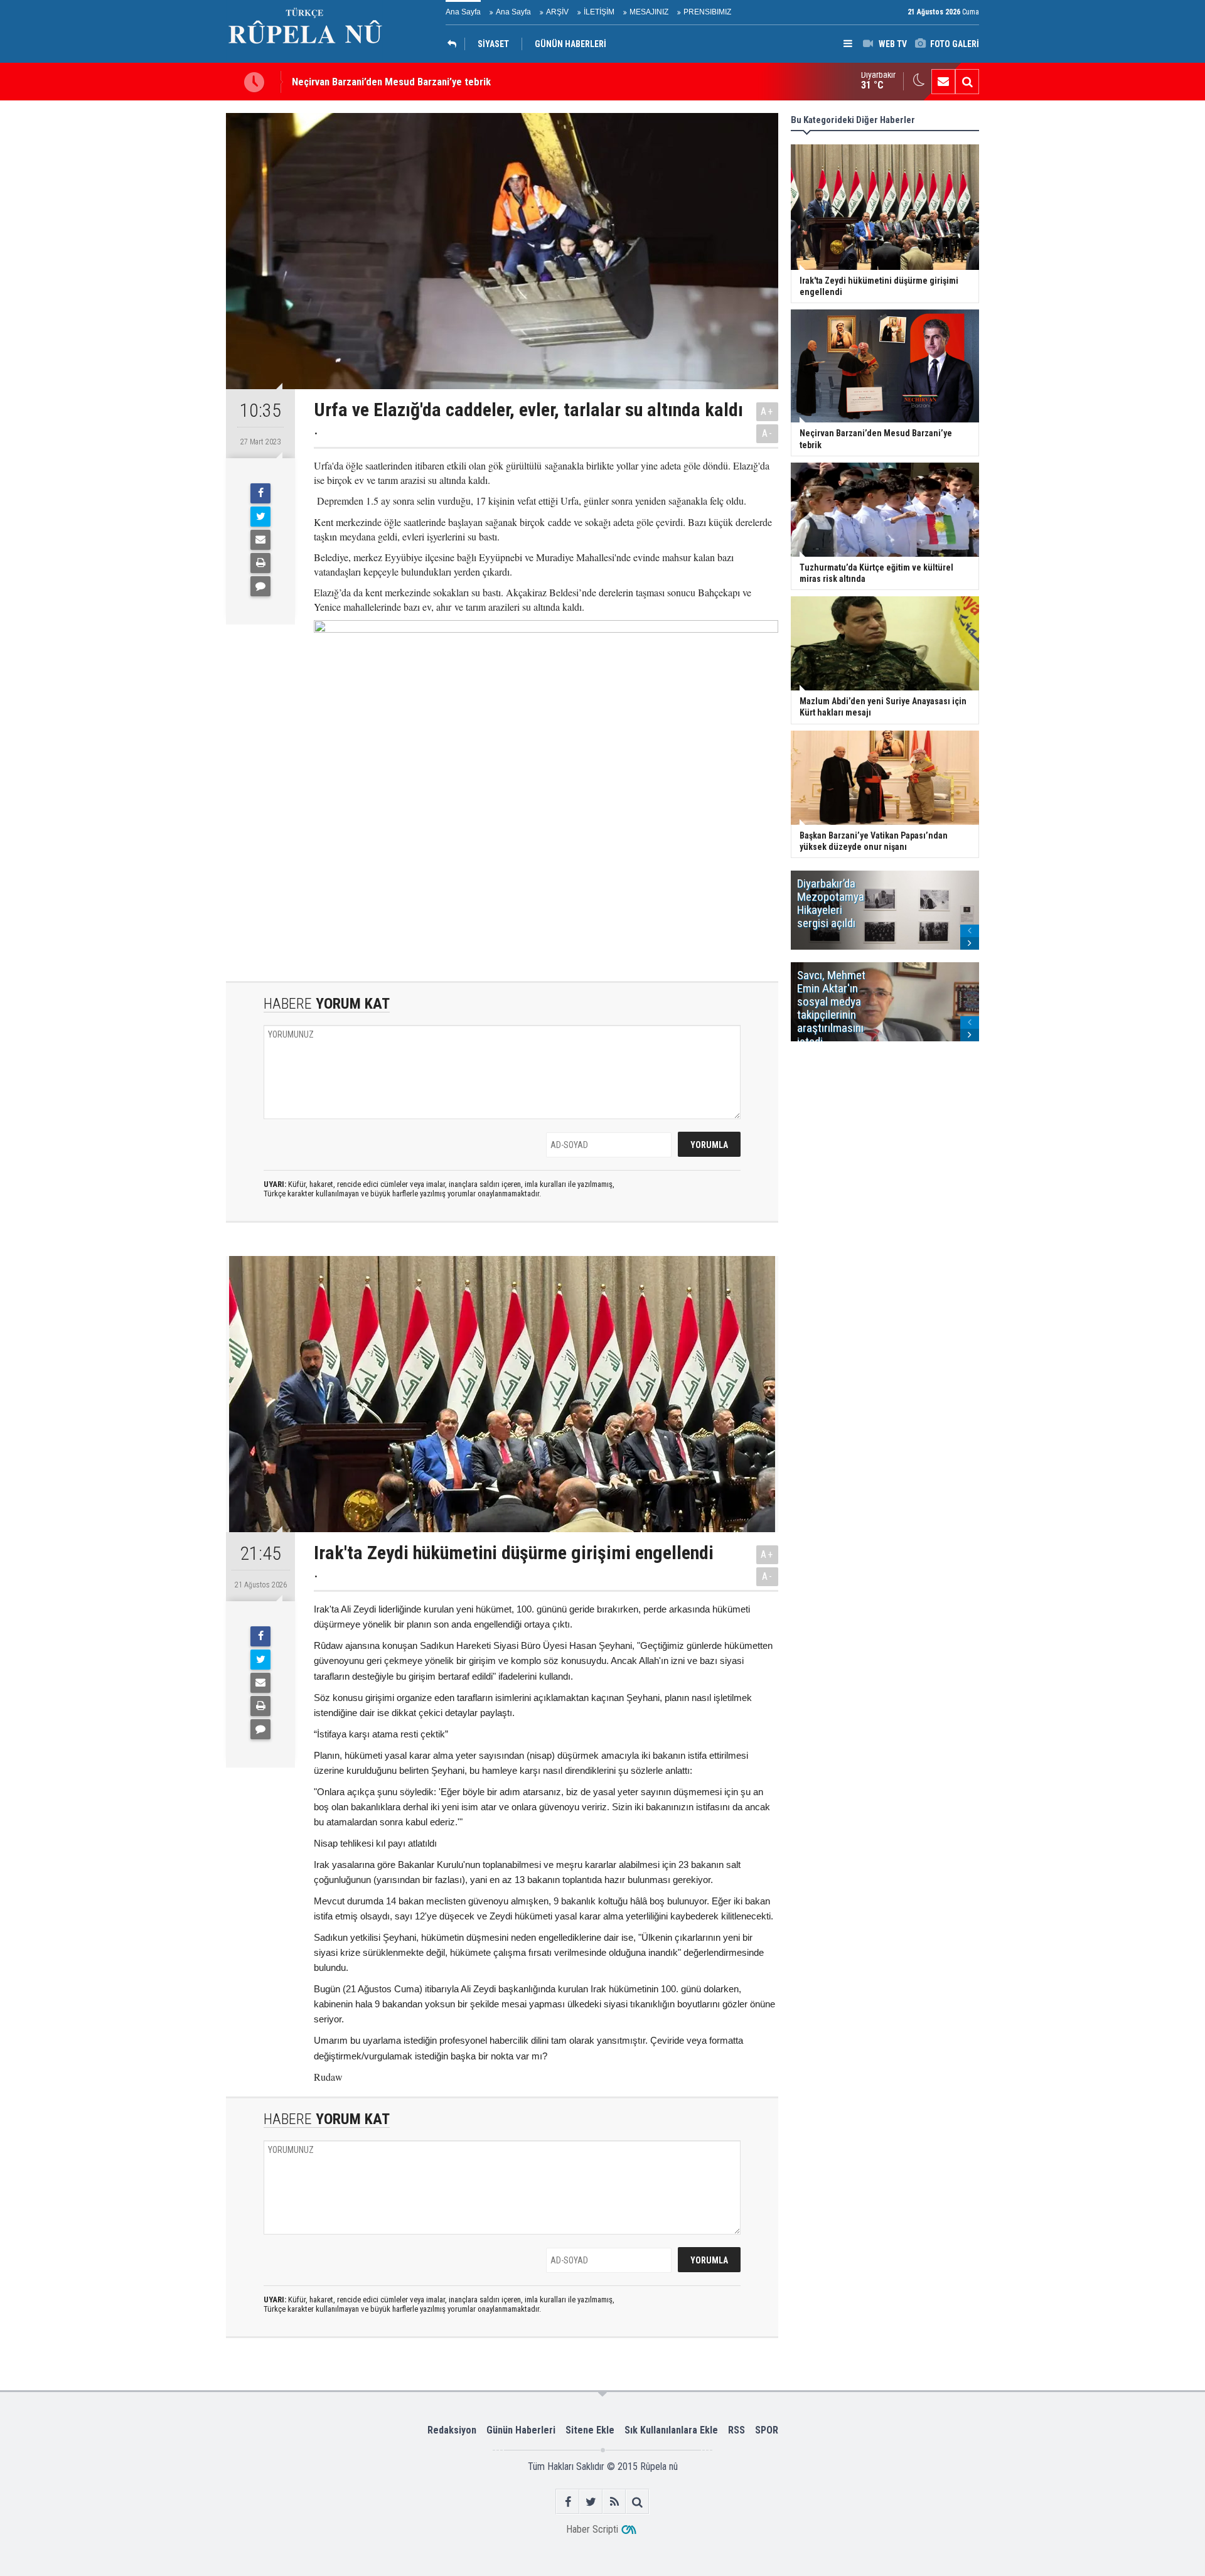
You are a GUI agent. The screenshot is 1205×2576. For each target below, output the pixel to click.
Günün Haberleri (521, 2430)
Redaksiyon (452, 2430)
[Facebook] (260, 493)
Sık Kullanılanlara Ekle (671, 2430)
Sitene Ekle (590, 2430)
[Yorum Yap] (260, 586)
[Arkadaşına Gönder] (260, 540)
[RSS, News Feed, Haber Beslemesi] (614, 2502)
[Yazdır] (260, 563)
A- (768, 433)
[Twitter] (260, 517)
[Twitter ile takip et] (591, 2502)
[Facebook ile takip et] (568, 2502)
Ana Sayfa (463, 12)
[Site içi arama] (967, 82)
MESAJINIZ (649, 12)
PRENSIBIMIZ (707, 12)
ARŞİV (557, 12)
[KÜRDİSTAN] (455, 44)
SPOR (767, 2430)
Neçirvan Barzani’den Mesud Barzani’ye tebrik (391, 82)
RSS (736, 2430)
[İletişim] (943, 82)
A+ (767, 411)
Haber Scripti (592, 2529)
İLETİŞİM (599, 12)
